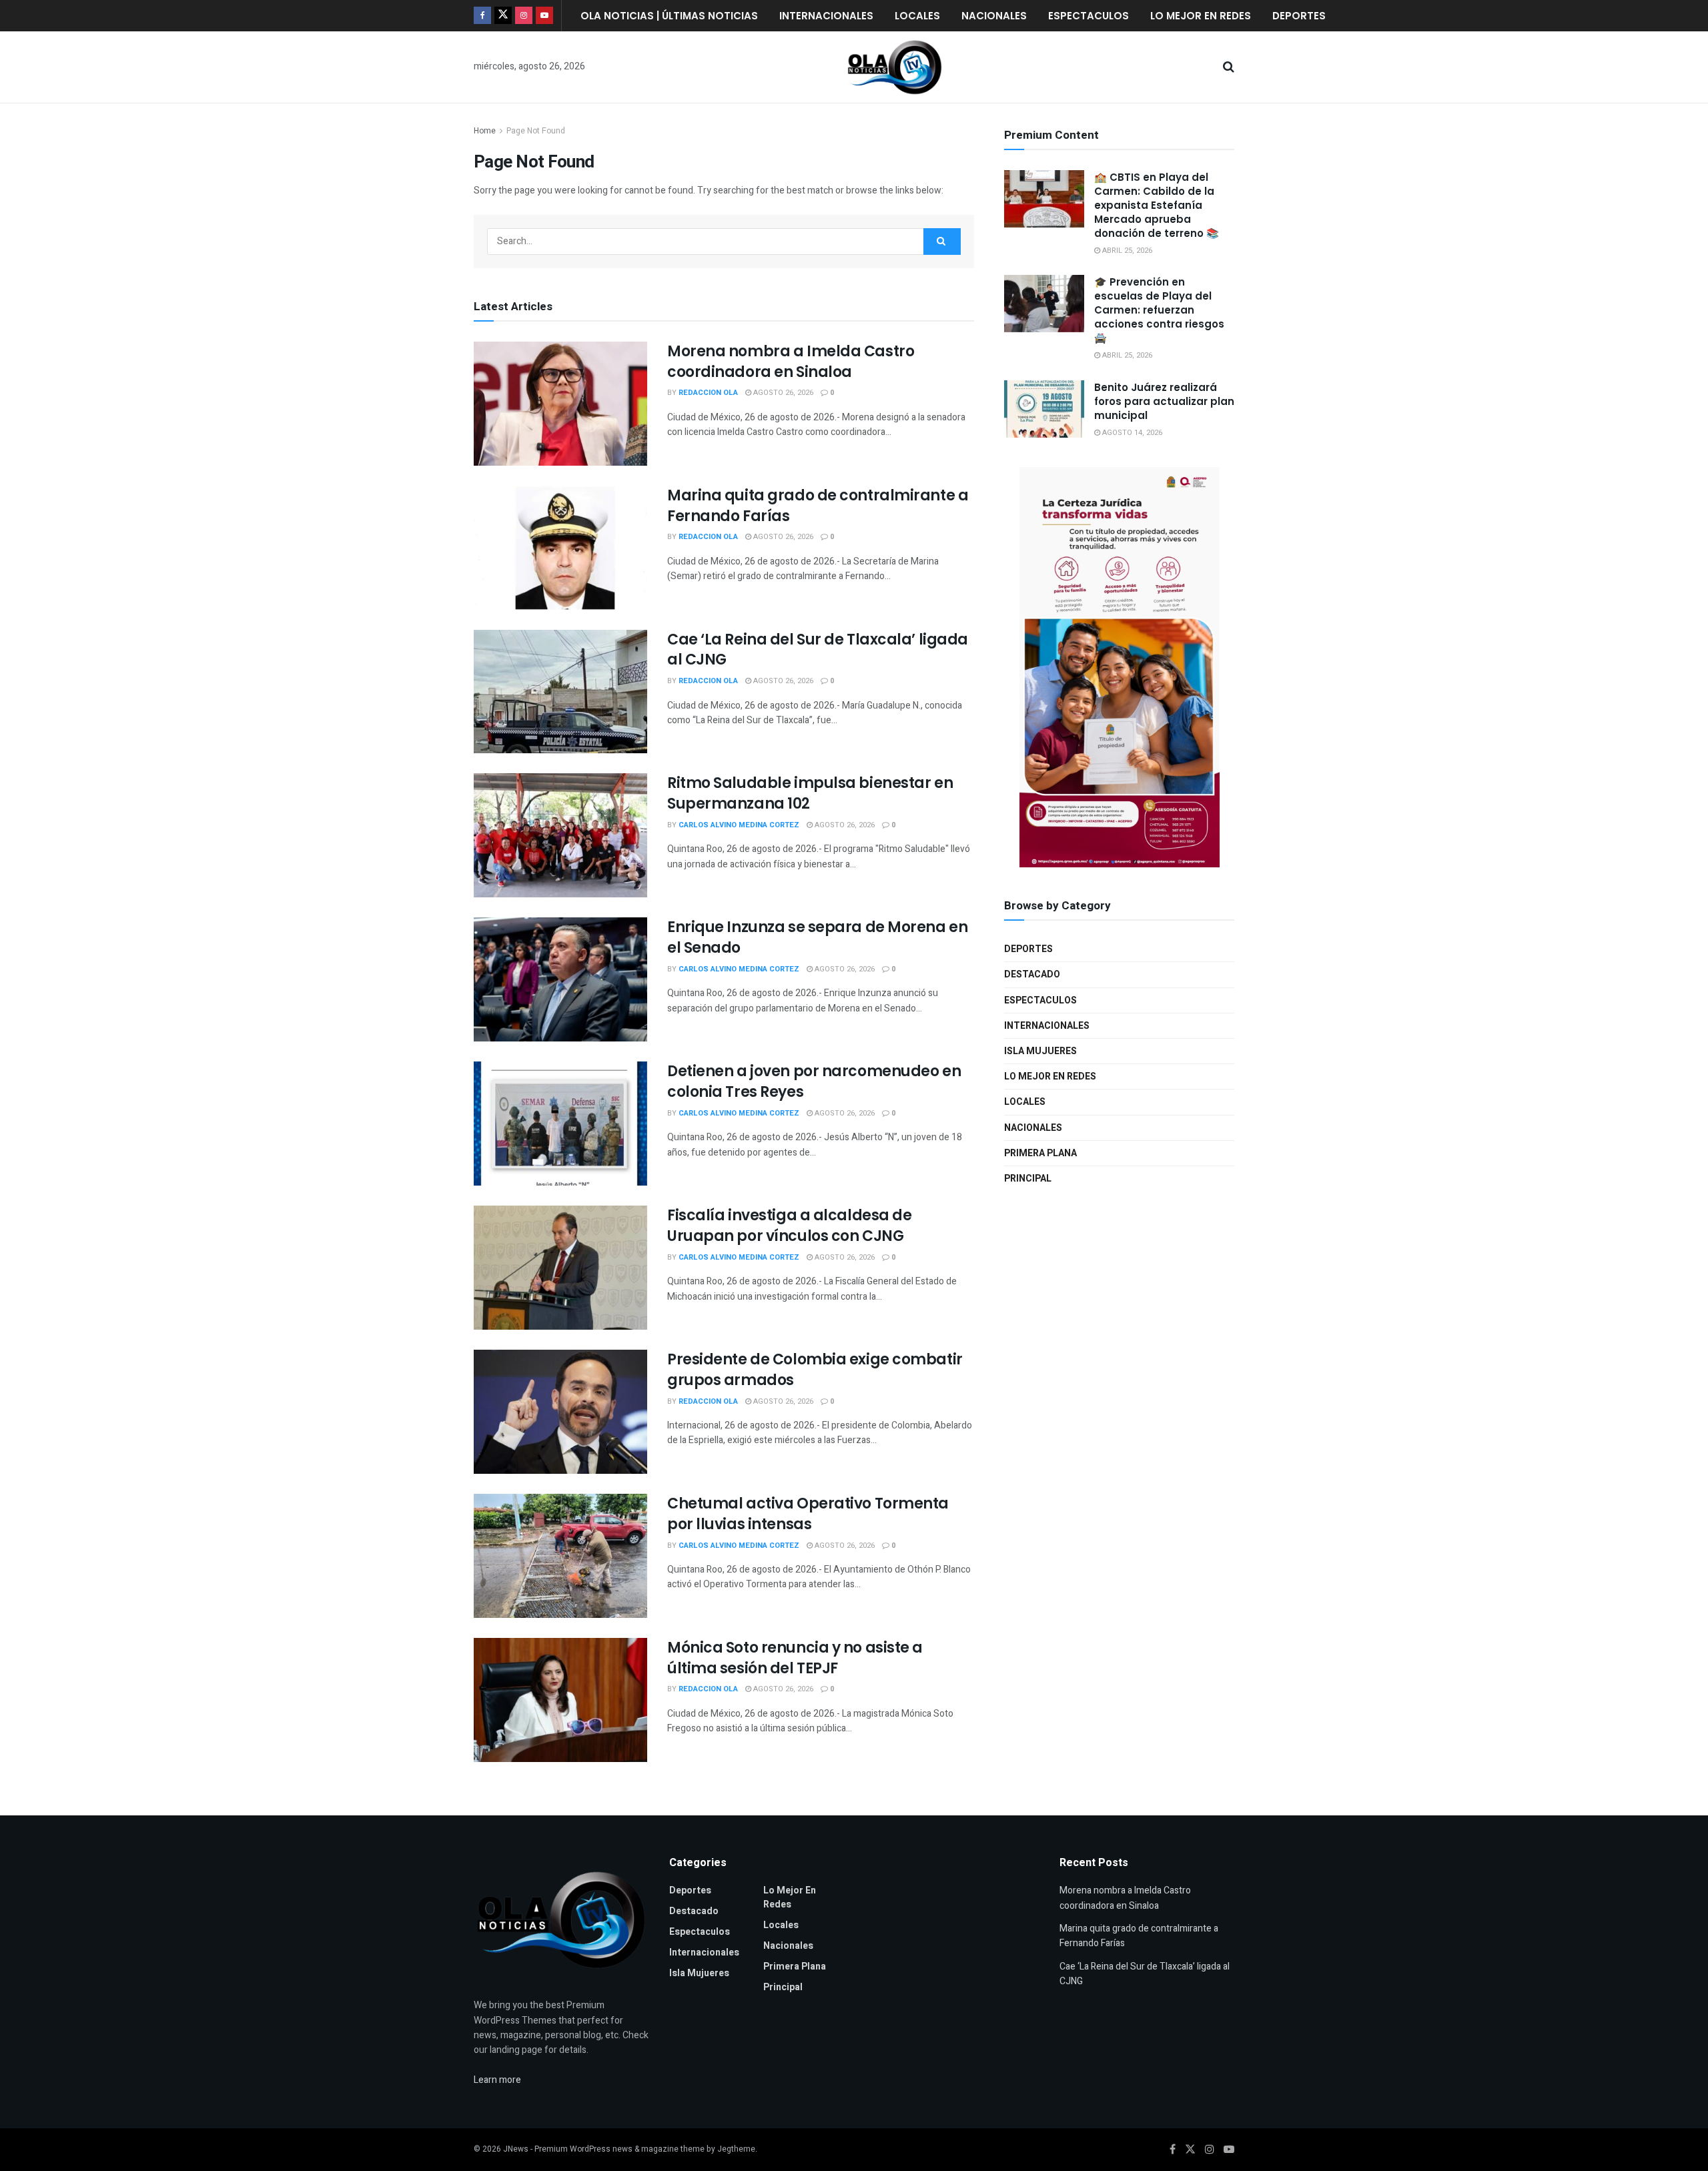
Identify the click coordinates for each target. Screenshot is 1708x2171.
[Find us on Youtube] (544, 16)
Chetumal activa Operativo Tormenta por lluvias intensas (808, 1514)
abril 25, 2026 (1126, 251)
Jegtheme (736, 2149)
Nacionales (994, 16)
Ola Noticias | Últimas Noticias (669, 16)
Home (485, 131)
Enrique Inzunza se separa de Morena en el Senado (817, 937)
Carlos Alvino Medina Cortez (739, 825)
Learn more (497, 2080)
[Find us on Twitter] (503, 16)
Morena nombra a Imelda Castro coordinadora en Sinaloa (791, 362)
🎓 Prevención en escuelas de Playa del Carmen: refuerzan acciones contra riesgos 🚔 (1159, 310)
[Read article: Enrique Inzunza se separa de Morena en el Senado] (560, 979)
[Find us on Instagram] (524, 16)
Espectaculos (1089, 16)
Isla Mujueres (1040, 1051)
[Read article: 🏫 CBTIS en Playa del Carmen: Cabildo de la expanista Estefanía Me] (1044, 199)
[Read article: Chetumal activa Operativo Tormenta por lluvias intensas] (560, 1556)
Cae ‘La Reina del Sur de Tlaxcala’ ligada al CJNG (818, 650)
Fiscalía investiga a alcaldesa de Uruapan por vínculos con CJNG (789, 1226)
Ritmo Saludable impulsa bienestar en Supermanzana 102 (810, 793)
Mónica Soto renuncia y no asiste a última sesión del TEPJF (795, 1658)
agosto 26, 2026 (782, 393)
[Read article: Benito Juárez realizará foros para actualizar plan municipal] (1044, 409)
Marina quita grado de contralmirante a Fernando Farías (818, 506)
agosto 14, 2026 (1131, 433)
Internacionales (826, 16)
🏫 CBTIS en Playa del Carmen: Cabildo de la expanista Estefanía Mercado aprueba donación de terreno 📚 (1157, 205)
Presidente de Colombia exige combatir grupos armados (815, 1370)
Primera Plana (1040, 1153)
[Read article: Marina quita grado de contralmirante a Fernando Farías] (560, 548)
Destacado (1032, 974)
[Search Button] (1229, 67)
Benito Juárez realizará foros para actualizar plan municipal (1164, 401)
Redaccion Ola (708, 393)
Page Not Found (536, 131)
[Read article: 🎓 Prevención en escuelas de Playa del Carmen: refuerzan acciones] (1044, 304)
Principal (1028, 1179)
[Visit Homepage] (895, 67)
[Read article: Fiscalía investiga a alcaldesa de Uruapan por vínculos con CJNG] (560, 1268)
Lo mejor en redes (1201, 16)
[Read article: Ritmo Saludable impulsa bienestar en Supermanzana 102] (560, 835)
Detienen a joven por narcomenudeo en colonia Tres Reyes (814, 1081)
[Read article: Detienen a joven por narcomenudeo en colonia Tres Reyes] (560, 1124)
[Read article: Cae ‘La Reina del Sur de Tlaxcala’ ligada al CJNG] (560, 692)
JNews (516, 2149)
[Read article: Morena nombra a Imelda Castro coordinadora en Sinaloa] (560, 404)
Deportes (1299, 16)
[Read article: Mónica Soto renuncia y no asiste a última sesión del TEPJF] (560, 1700)
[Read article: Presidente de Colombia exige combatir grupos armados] (560, 1412)
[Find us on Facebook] (482, 16)
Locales (917, 16)
